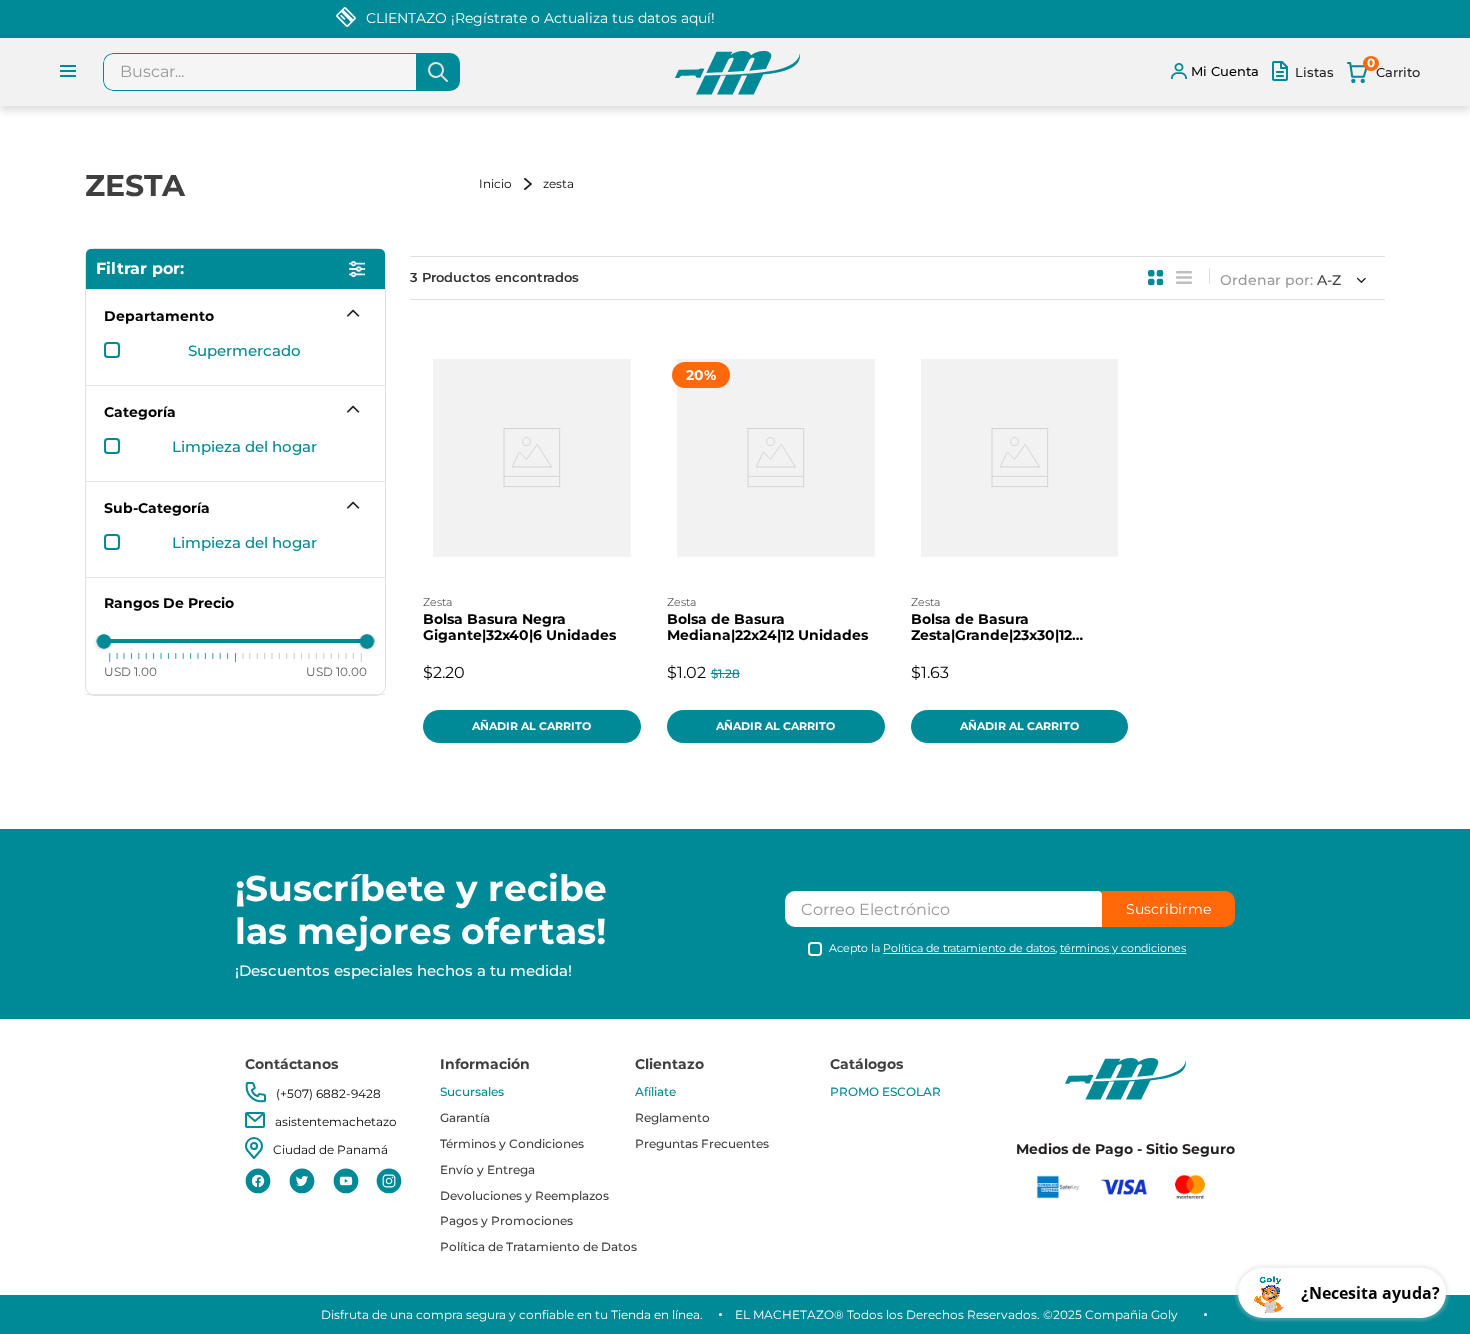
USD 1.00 (130, 671)
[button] (235, 316)
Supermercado (244, 351)
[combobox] (281, 72)
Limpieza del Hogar (244, 447)
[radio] (1156, 278)
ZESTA (558, 183)
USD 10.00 (336, 671)
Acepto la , (1007, 948)
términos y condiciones (1123, 948)
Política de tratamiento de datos (969, 948)
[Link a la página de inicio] (509, 183)
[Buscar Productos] (438, 72)
